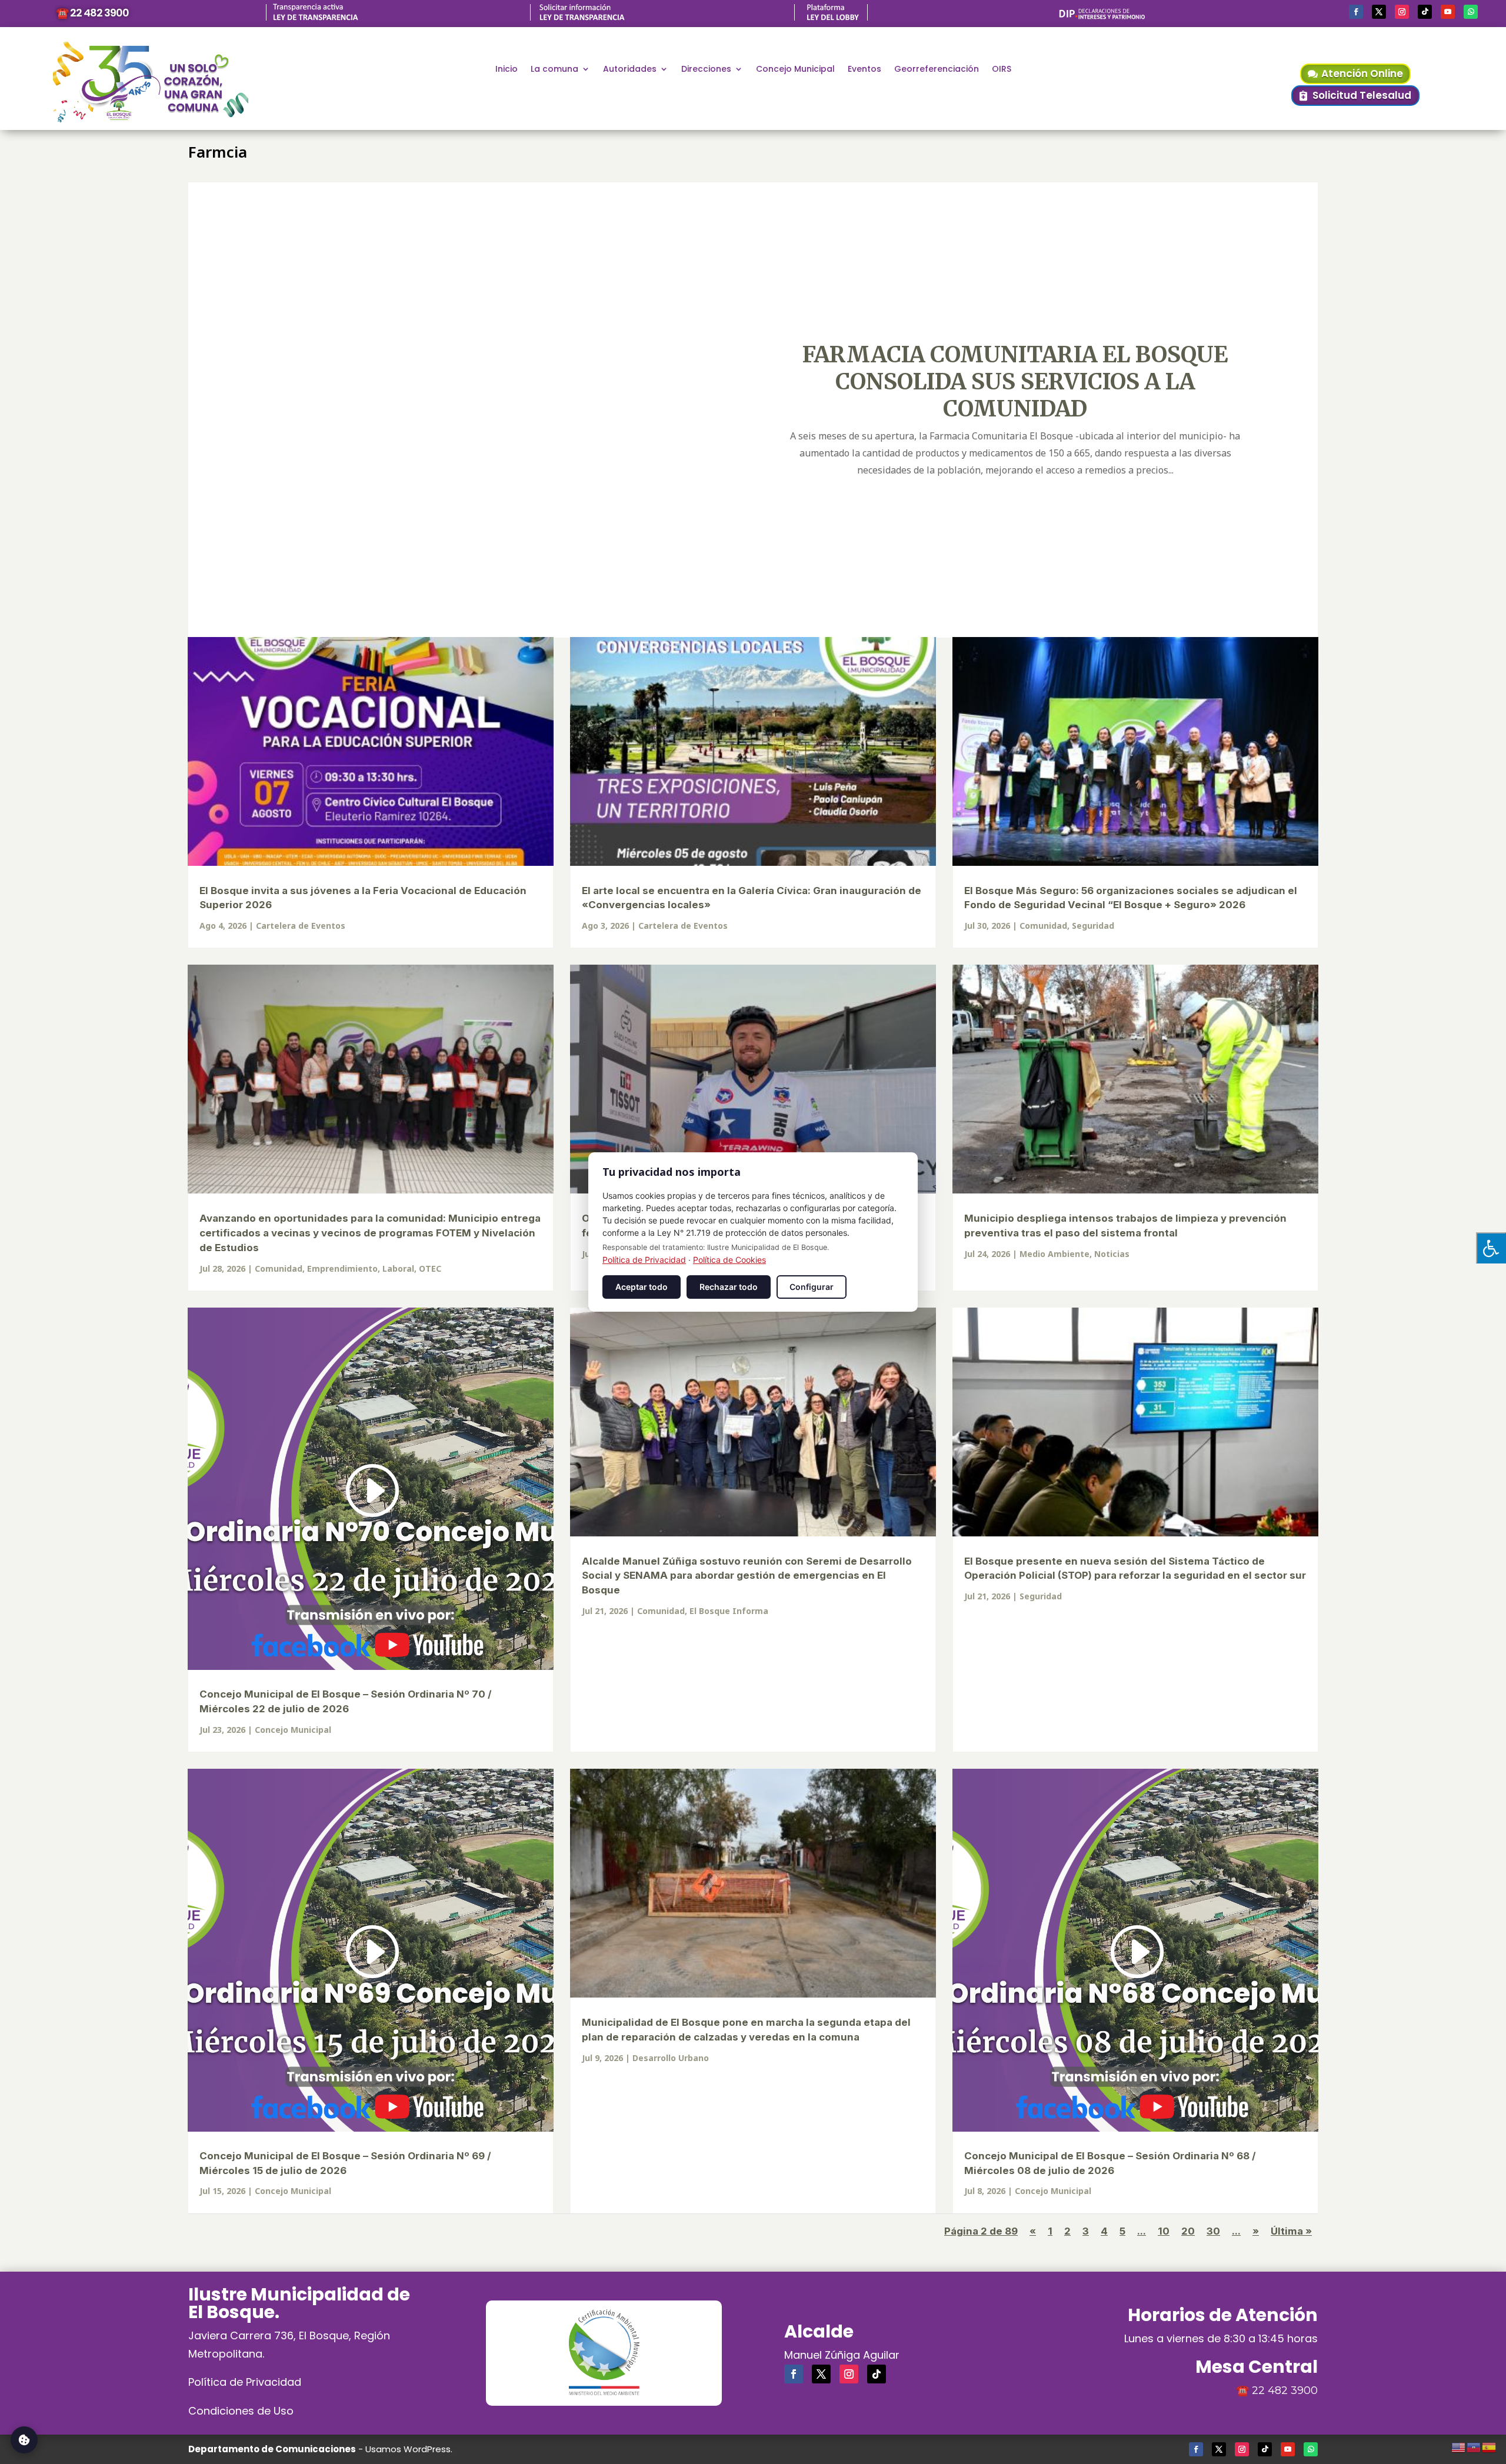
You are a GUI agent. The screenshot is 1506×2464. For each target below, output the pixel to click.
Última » (1291, 2231)
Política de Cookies (729, 1260)
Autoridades (630, 70)
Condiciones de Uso (241, 2411)
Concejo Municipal (795, 70)
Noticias (1112, 1254)
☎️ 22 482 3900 (92, 13)
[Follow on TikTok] (1425, 12)
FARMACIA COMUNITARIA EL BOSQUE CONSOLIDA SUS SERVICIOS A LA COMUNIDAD (1015, 381)
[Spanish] (1490, 2446)
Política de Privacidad (245, 2382)
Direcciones (706, 70)
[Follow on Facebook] (1356, 12)
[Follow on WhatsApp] (1471, 12)
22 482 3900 (1285, 2390)
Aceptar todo (642, 1287)
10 (1164, 2231)
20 (1188, 2231)
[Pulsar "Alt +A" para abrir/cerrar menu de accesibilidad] (1491, 1248)
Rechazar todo (729, 1287)
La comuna (554, 70)
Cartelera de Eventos (301, 926)
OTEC (430, 1268)
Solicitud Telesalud (1362, 95)
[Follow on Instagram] (1402, 12)
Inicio (507, 70)
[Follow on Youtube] (1448, 12)
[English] (1459, 2446)
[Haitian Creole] (1474, 2446)
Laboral (398, 1268)
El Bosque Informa (729, 1611)
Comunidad (1043, 926)
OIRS (1002, 70)
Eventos (864, 70)
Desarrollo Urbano (671, 2058)
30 (1213, 2231)
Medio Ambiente (1054, 1254)
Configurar (812, 1287)
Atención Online (1362, 74)
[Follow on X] (1379, 12)
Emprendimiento (342, 1268)
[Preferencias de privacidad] (24, 2440)
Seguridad (1093, 926)
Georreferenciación (937, 70)
